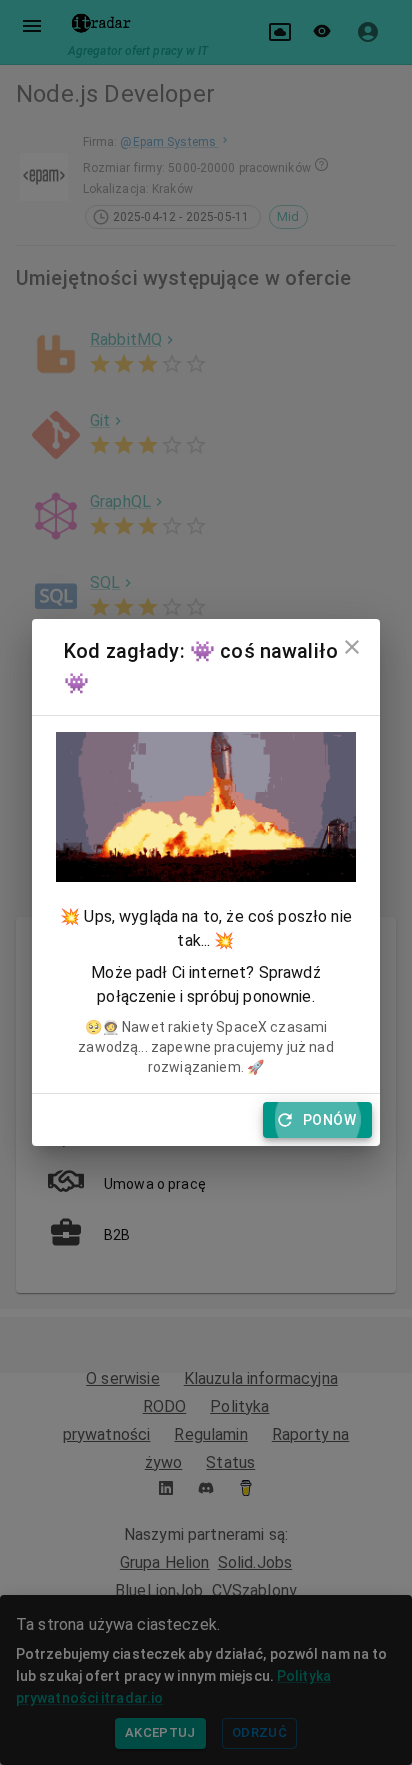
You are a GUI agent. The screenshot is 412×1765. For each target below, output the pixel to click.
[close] (352, 647)
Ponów (329, 1120)
